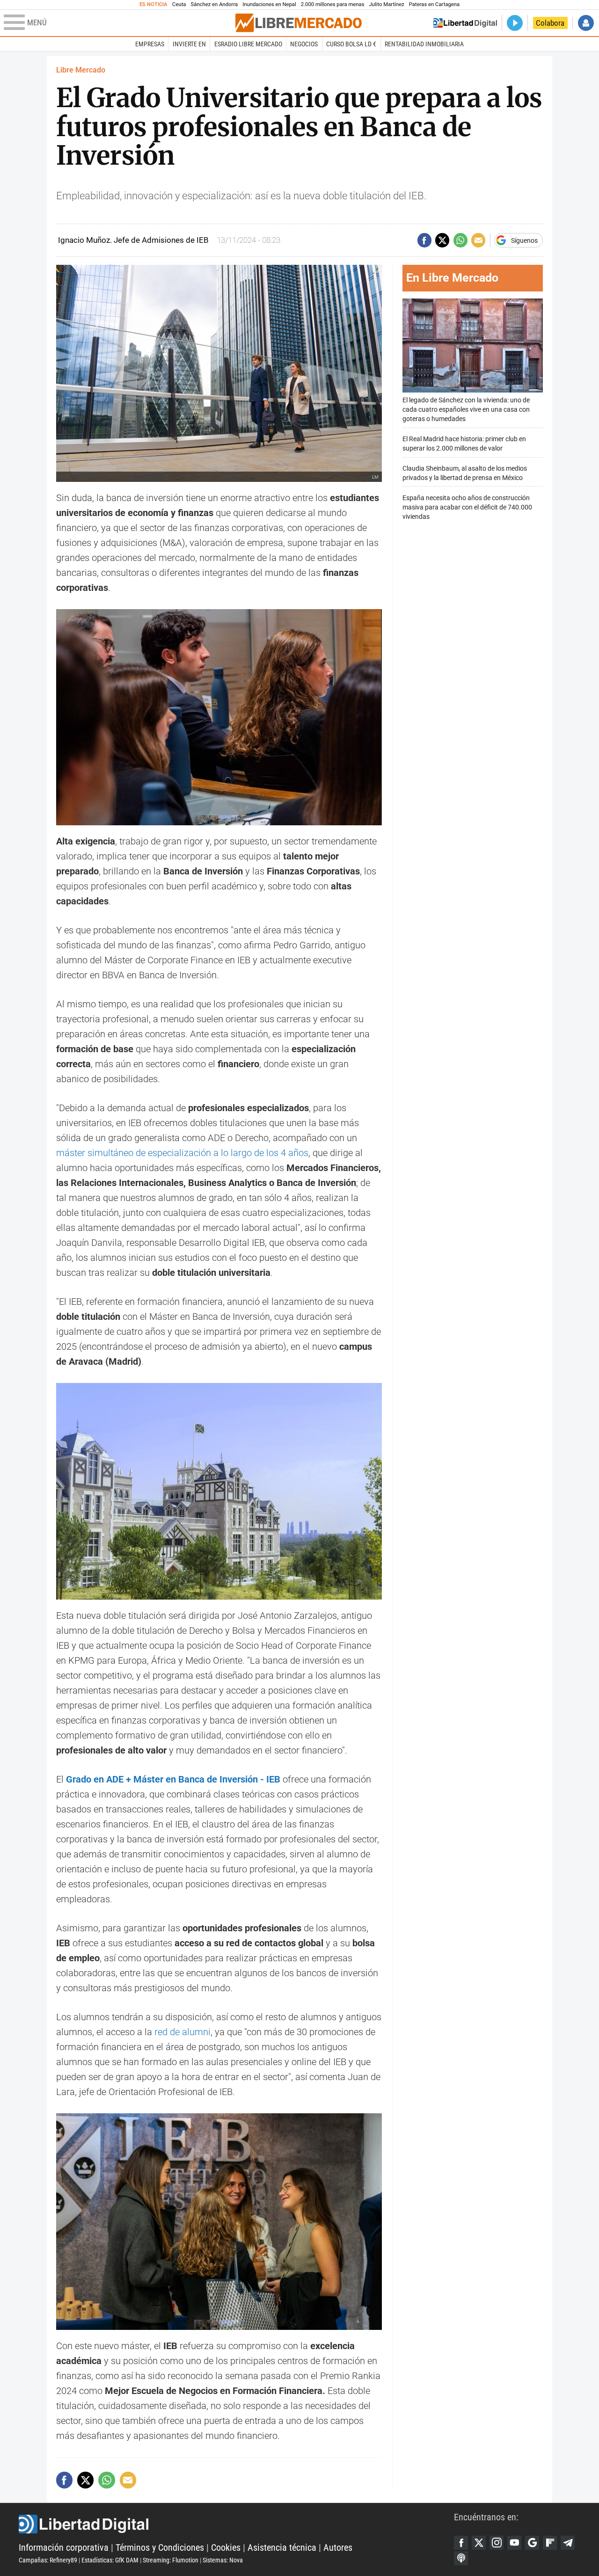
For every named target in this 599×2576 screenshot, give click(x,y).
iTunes (461, 2558)
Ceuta (179, 4)
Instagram (497, 2543)
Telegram (568, 2543)
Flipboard (550, 2543)
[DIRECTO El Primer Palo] (515, 23)
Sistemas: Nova (223, 2560)
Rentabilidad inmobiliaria (424, 44)
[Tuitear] (442, 240)
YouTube (514, 2543)
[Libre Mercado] (299, 23)
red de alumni (183, 2032)
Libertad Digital (236, 2524)
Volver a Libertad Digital (465, 23)
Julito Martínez (387, 4)
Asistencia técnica (282, 2547)
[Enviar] (460, 240)
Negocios (304, 44)
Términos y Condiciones (160, 2547)
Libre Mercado (81, 70)
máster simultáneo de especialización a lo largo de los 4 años (182, 1153)
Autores (338, 2547)
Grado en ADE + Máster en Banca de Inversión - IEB (173, 1779)
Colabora (550, 23)
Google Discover (532, 2543)
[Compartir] (424, 240)
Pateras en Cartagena (434, 4)
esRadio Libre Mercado (248, 44)
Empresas (150, 44)
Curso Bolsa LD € (351, 44)
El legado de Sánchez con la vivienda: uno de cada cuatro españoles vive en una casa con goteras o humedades (466, 410)
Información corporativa (64, 2547)
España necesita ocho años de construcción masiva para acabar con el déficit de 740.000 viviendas (467, 507)
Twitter (479, 2543)
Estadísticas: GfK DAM (110, 2560)
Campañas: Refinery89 (48, 2560)
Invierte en (189, 44)
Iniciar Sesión (586, 23)
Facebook (461, 2543)
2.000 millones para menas (333, 4)
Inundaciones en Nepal (269, 4)
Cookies (226, 2547)
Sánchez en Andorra (214, 4)
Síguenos (524, 240)
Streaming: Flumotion (171, 2560)
